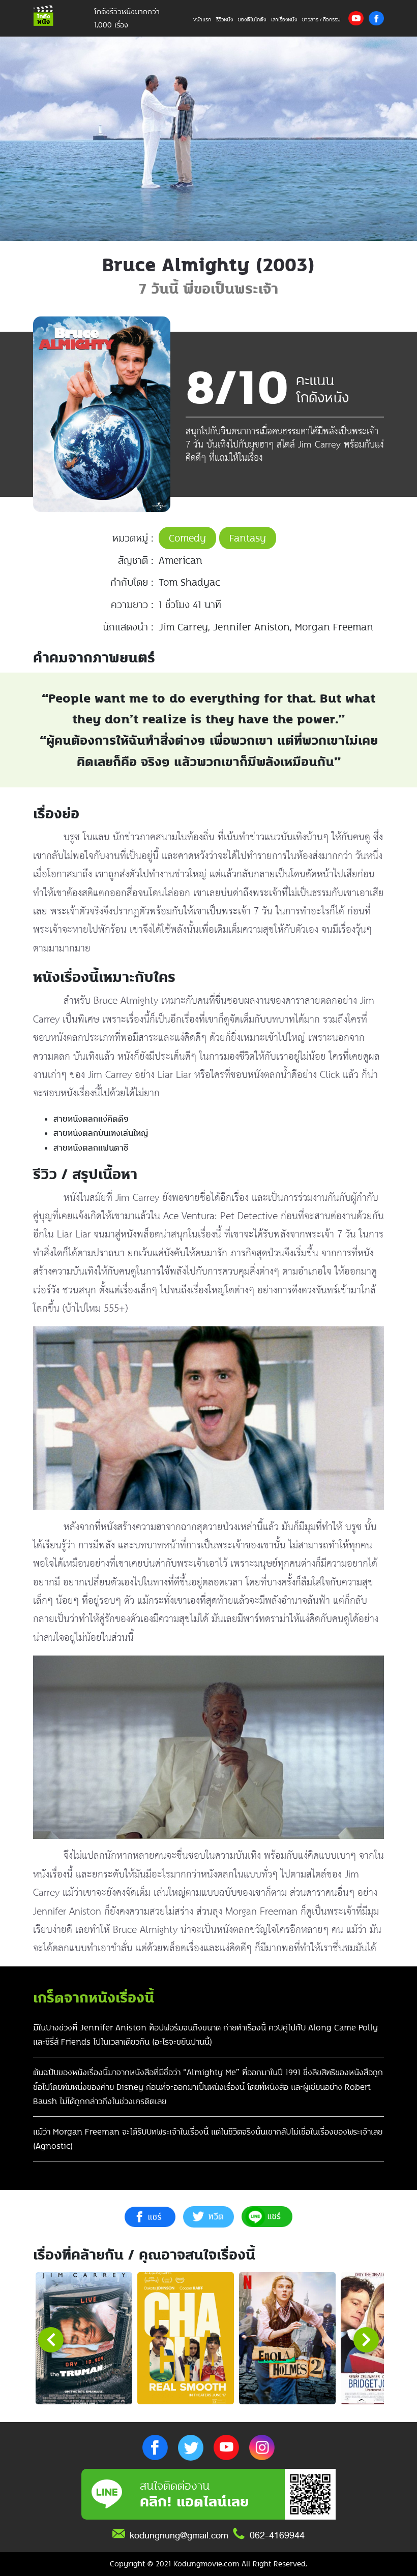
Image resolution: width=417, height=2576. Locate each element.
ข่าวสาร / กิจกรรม (321, 20)
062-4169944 (277, 2535)
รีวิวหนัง (225, 20)
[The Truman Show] (84, 2338)
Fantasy (248, 538)
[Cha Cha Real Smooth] (186, 2338)
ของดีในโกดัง (252, 20)
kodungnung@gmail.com (179, 2535)
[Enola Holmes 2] (287, 2338)
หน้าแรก (202, 20)
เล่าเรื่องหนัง (284, 20)
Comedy (187, 538)
